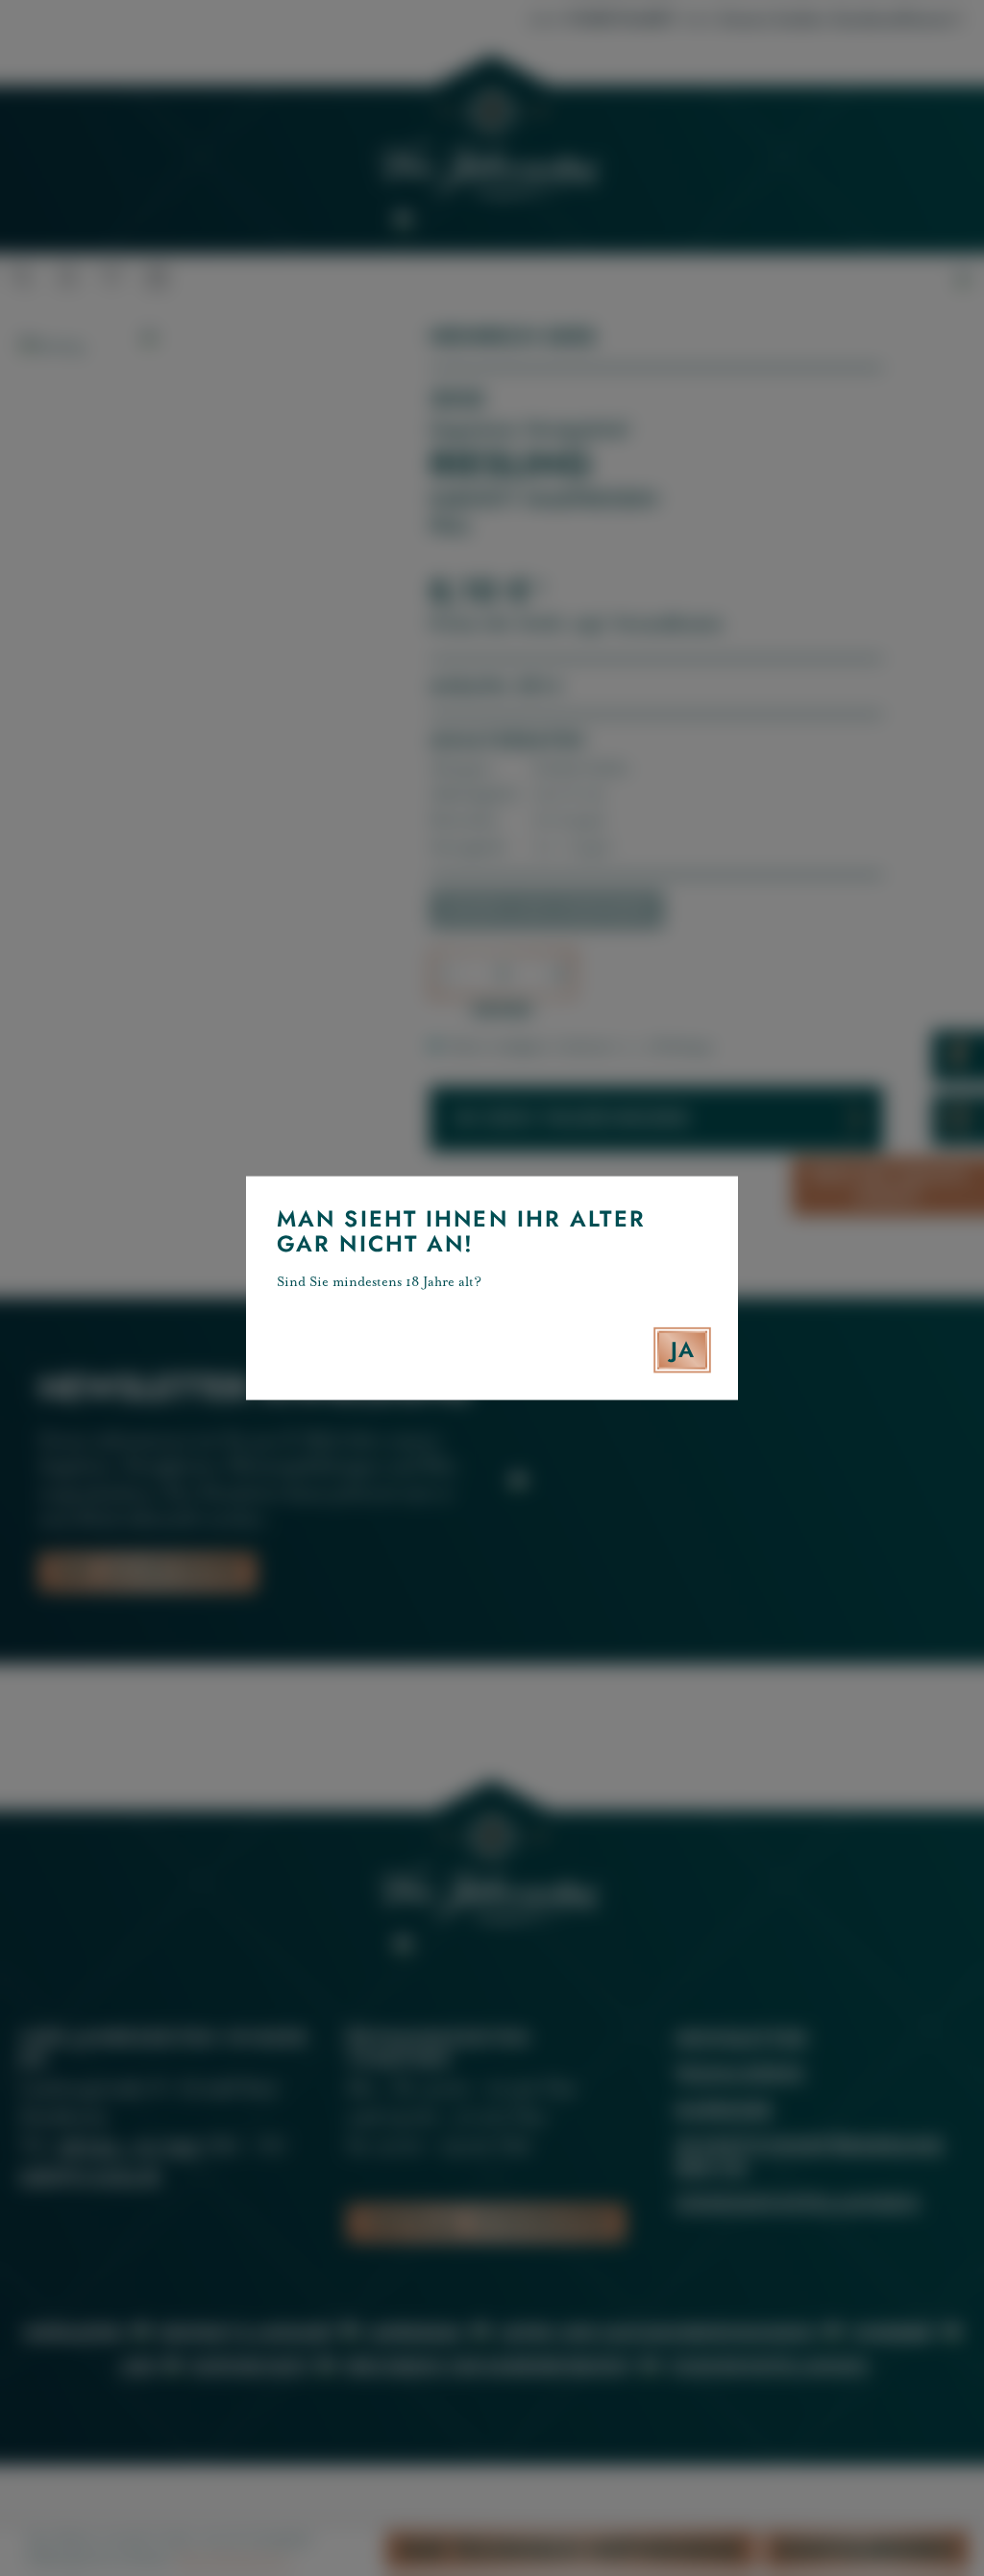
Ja (682, 1349)
